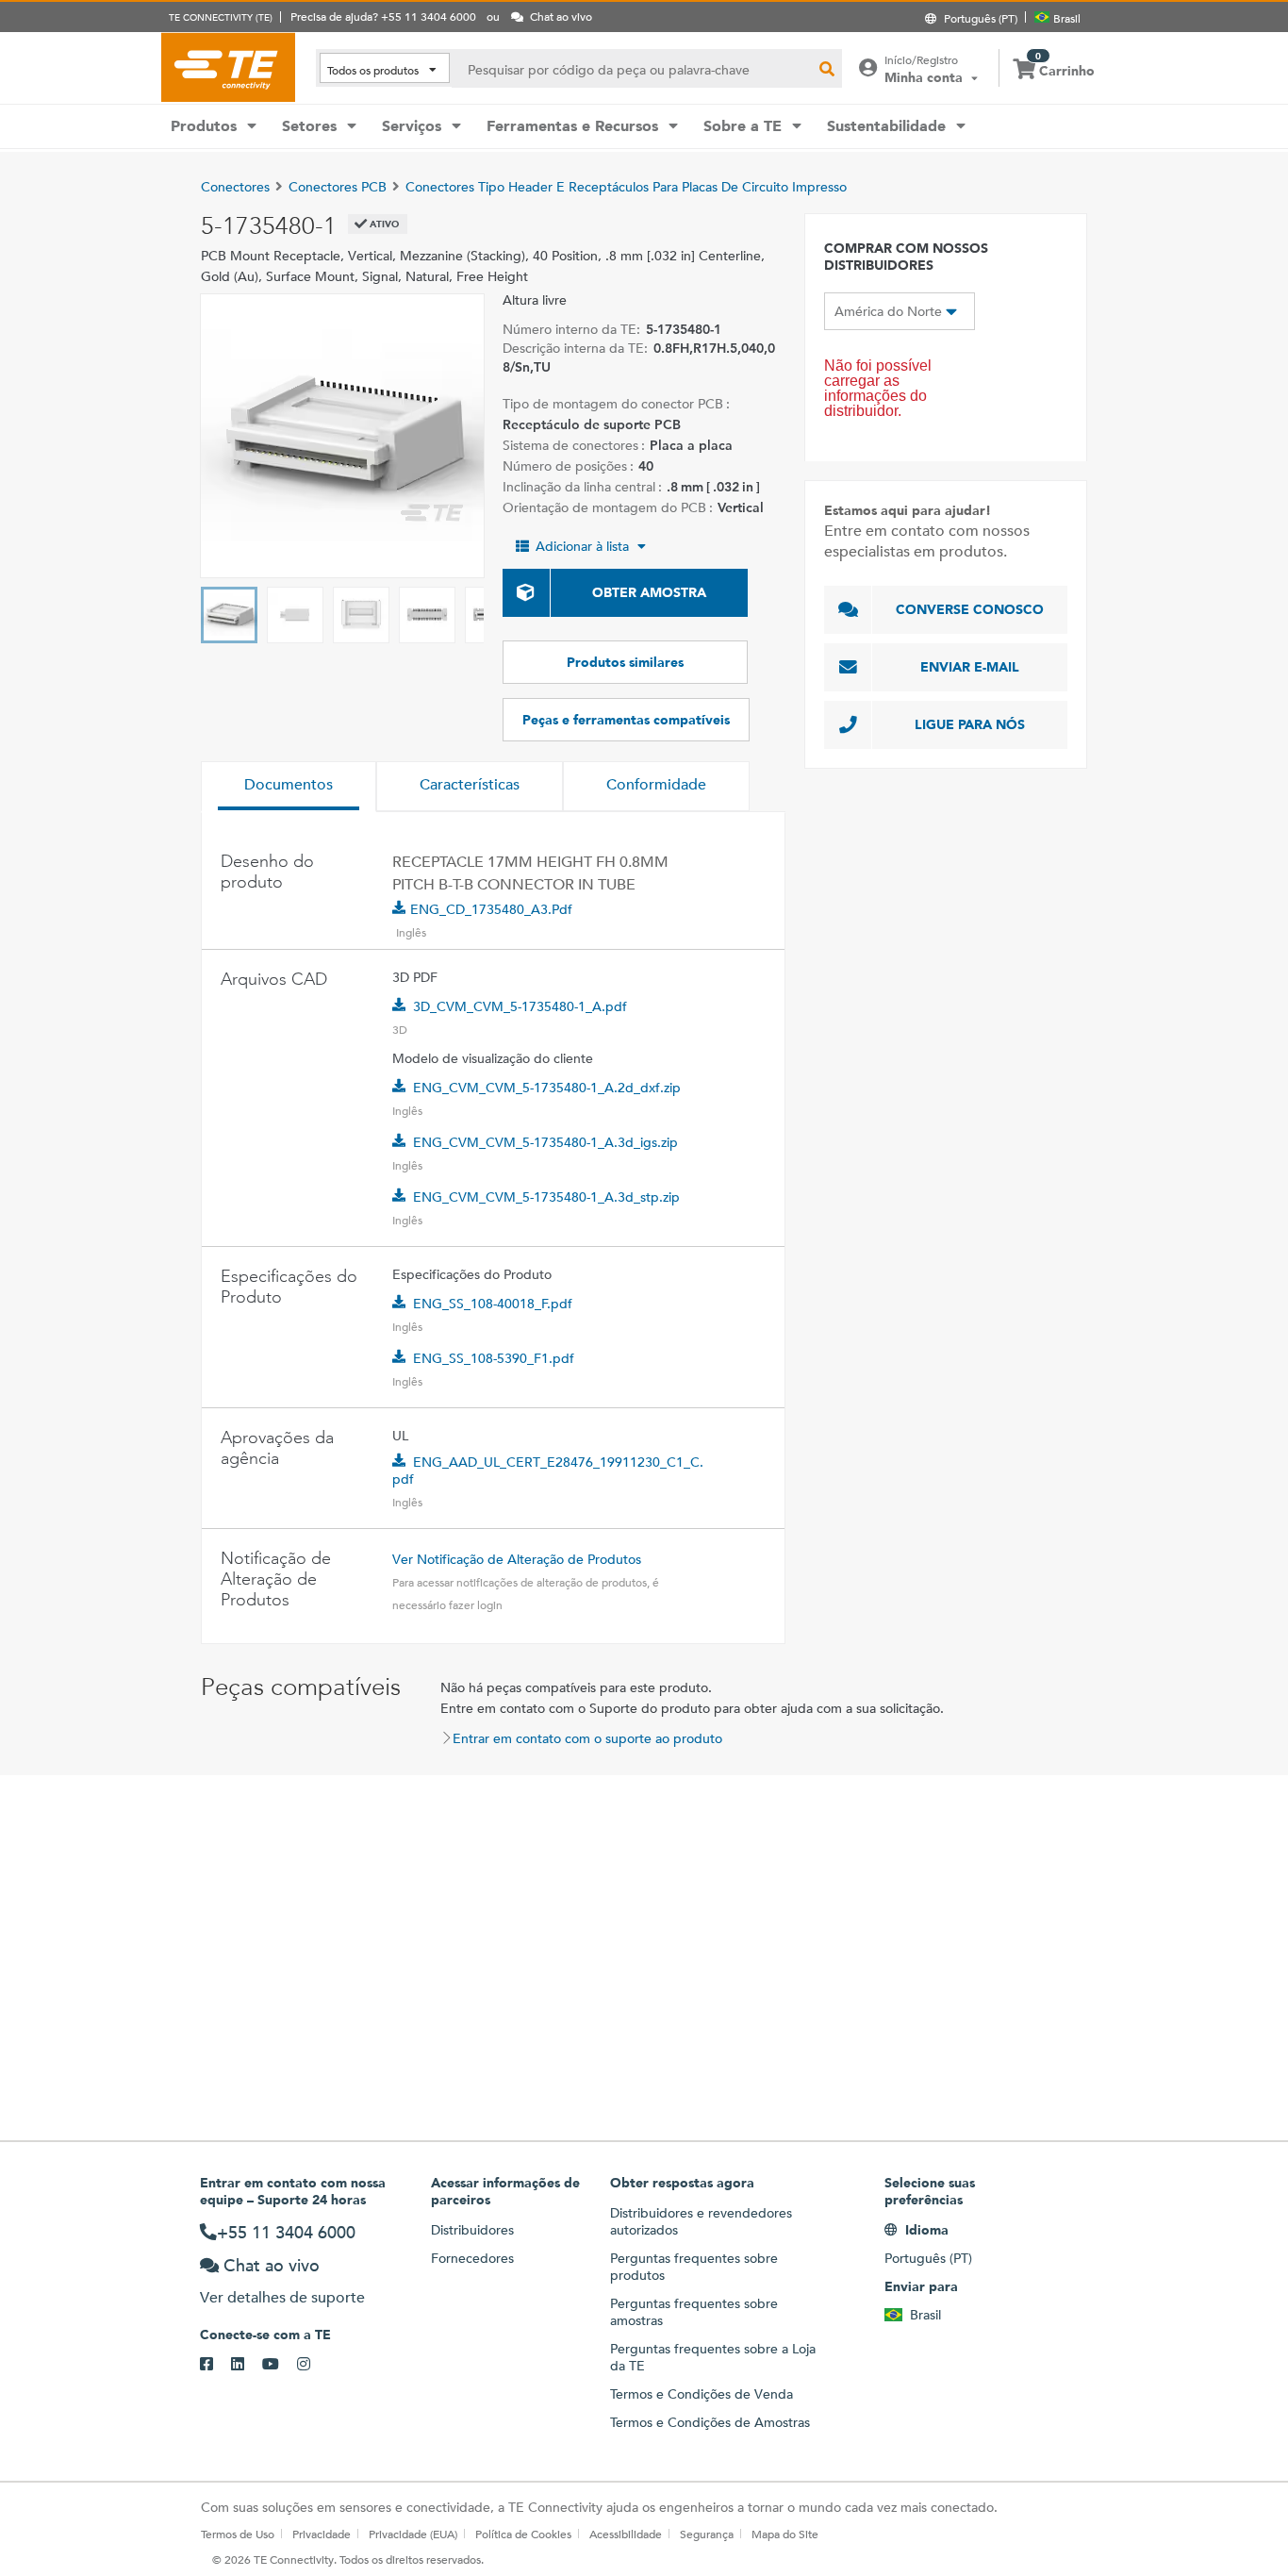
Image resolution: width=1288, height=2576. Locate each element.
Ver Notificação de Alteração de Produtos (517, 1559)
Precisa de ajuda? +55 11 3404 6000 (383, 16)
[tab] (289, 787)
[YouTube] (280, 2365)
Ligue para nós (970, 724)
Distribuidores (472, 2230)
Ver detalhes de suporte (282, 2297)
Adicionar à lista (582, 546)
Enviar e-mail (970, 667)
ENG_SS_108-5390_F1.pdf (494, 1358)
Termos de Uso (238, 2534)
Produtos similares (625, 662)
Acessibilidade (626, 2534)
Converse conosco (970, 609)
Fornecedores (472, 2258)
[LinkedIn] (247, 2365)
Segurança (707, 2534)
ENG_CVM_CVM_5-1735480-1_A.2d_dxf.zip (547, 1088)
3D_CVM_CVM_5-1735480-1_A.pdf (520, 1006)
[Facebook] (215, 2365)
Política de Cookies (523, 2534)
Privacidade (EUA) (413, 2534)
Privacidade (322, 2534)
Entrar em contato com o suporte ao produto (587, 1738)
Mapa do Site (785, 2534)
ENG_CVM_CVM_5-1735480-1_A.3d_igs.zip (545, 1142)
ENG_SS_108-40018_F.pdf (493, 1304)
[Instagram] (313, 2365)
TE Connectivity (228, 67)
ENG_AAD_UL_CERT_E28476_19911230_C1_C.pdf (548, 1471)
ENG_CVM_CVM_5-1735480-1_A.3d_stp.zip (546, 1197)
